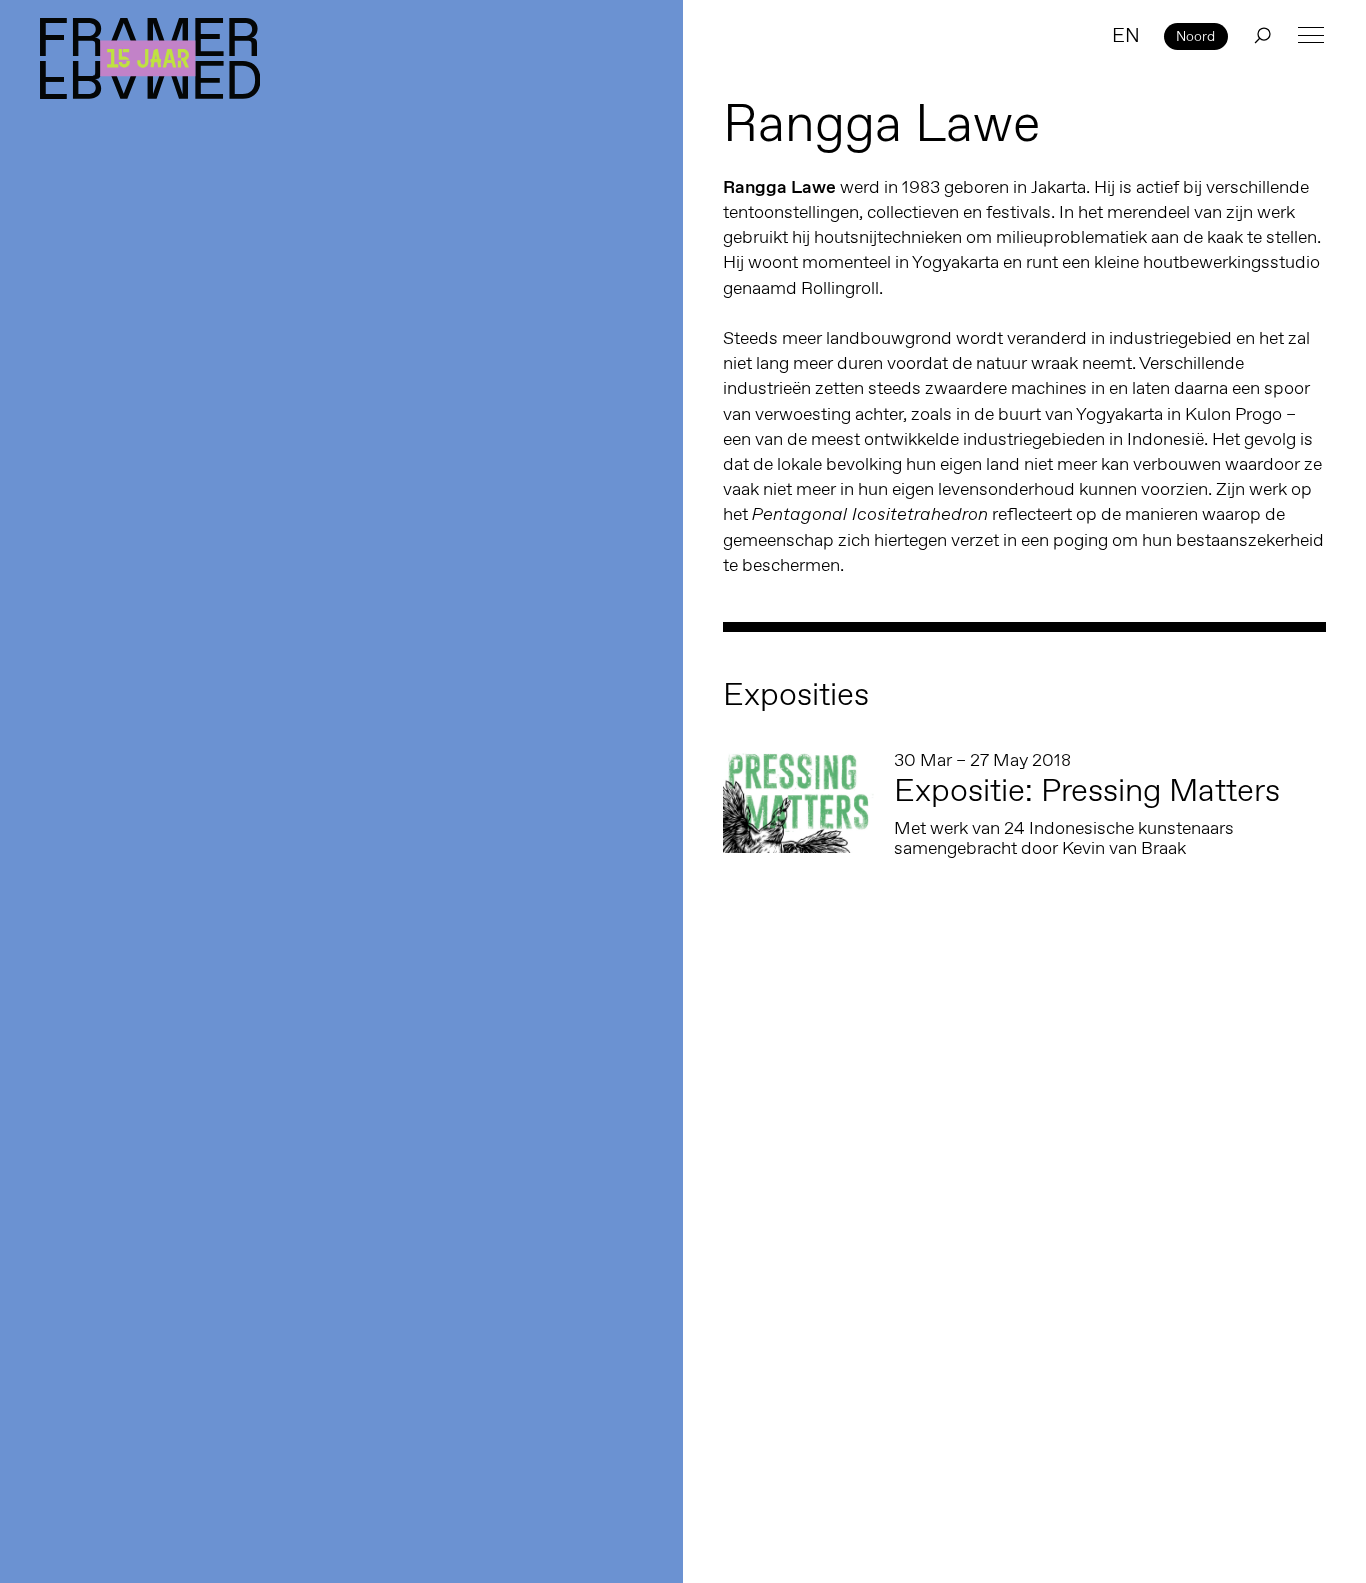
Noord (1195, 36)
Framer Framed (150, 58)
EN (1126, 35)
